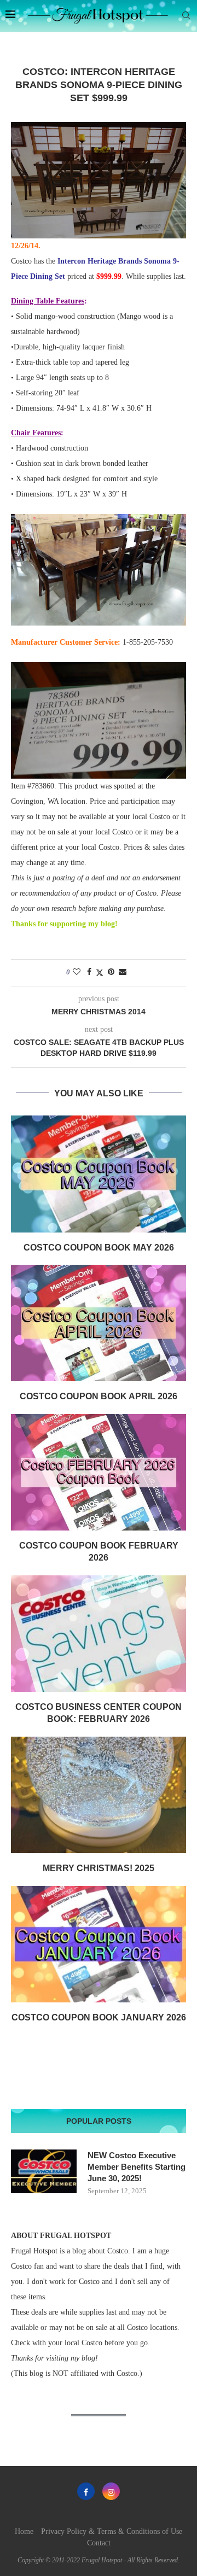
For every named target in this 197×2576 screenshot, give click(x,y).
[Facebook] (86, 2491)
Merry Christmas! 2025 (99, 1868)
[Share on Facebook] (89, 972)
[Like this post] (77, 972)
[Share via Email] (123, 972)
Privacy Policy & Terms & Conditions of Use (112, 2531)
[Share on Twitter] (100, 973)
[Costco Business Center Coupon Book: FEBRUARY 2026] (99, 1634)
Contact (99, 2543)
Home (24, 2531)
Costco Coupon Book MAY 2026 (99, 1248)
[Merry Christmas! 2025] (99, 1795)
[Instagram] (111, 2491)
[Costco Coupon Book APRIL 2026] (99, 1323)
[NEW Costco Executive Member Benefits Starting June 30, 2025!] (44, 2171)
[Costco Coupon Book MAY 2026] (99, 1174)
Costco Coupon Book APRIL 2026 (99, 1396)
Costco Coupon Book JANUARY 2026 (99, 2017)
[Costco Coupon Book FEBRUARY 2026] (99, 1472)
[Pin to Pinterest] (111, 972)
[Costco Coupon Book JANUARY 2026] (99, 1944)
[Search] (186, 16)
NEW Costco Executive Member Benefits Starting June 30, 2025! (137, 2167)
